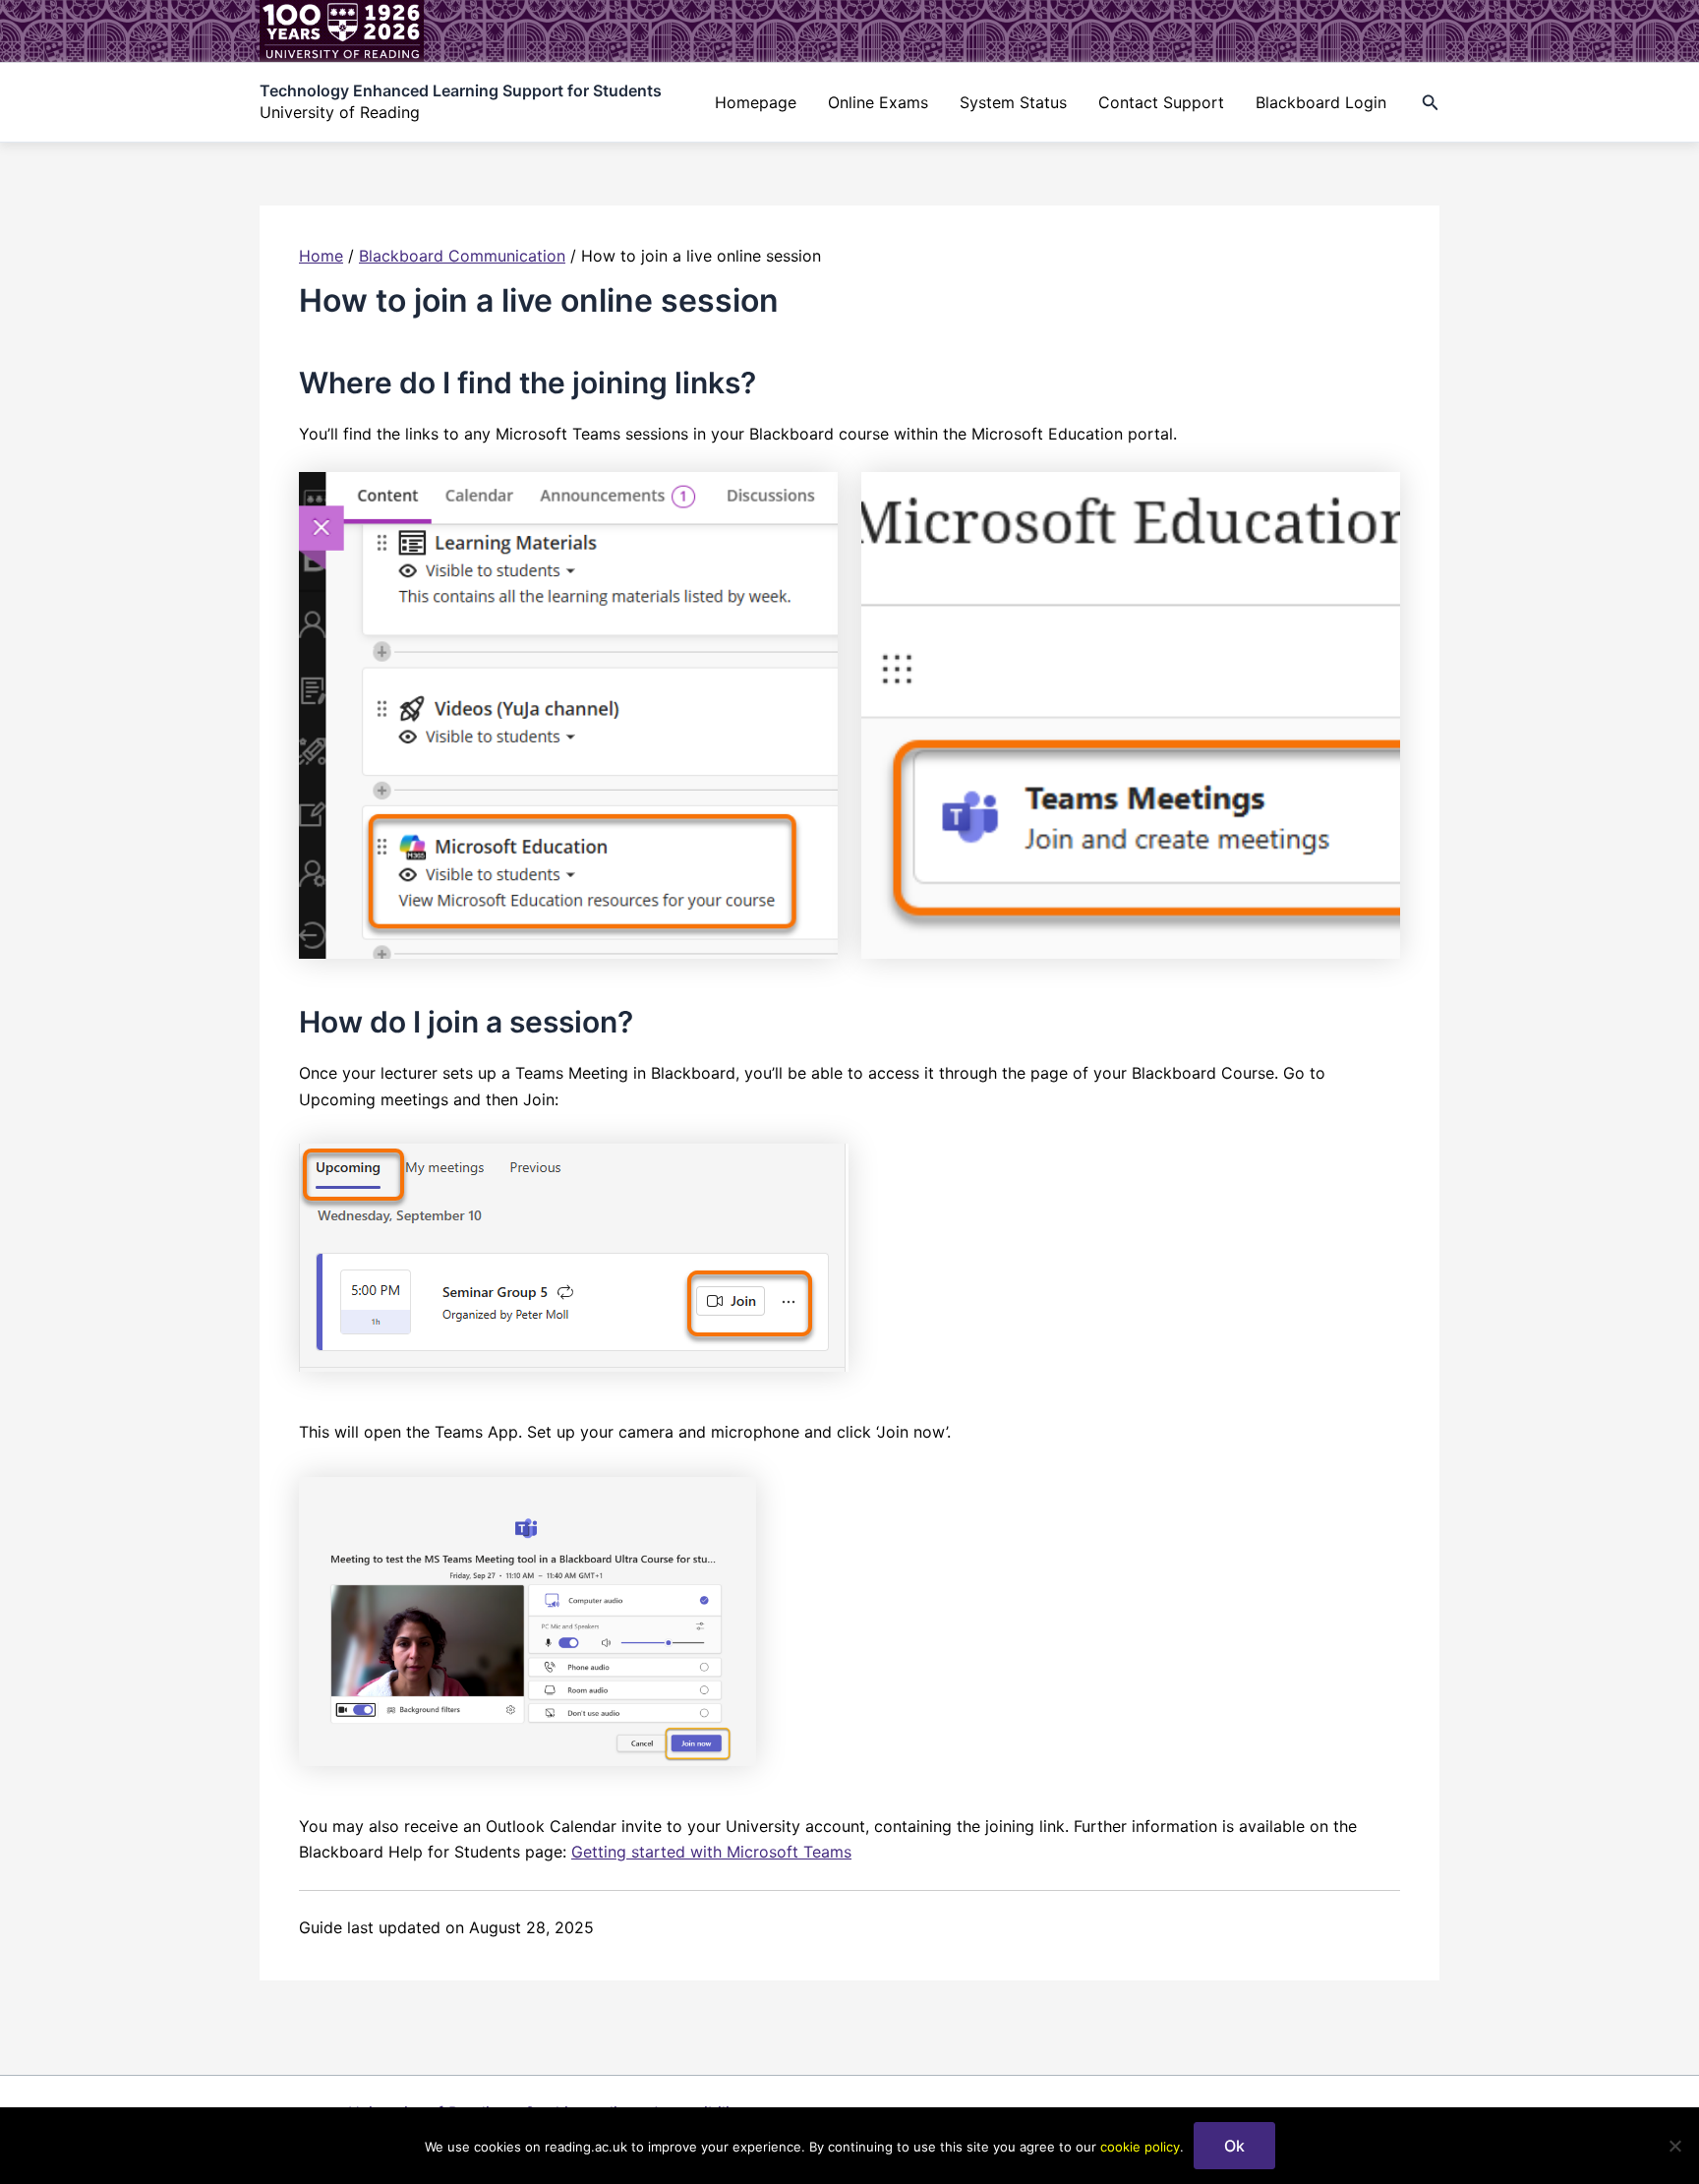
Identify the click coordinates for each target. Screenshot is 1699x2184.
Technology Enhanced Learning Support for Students (461, 90)
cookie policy (1140, 2147)
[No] (1674, 2146)
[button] (1431, 103)
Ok (1234, 2146)
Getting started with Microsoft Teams (711, 1852)
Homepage (756, 102)
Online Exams (878, 102)
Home (321, 256)
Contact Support (1161, 102)
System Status (1013, 102)
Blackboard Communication (462, 256)
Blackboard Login (1321, 102)
